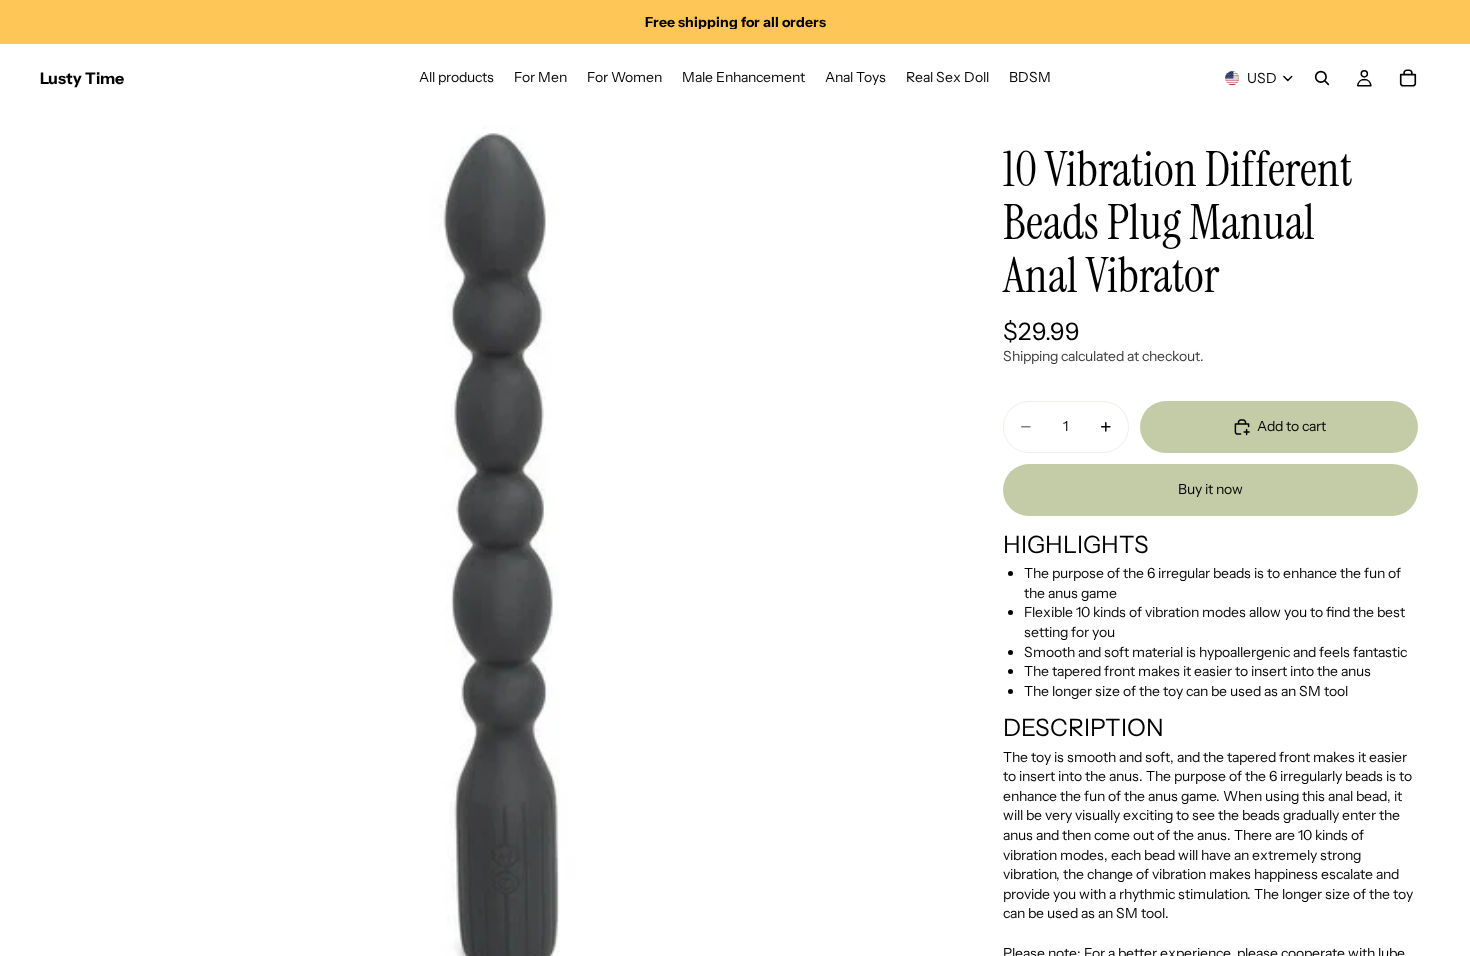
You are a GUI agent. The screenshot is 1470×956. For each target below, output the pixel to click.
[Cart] (1408, 78)
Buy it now (1210, 489)
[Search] (1322, 78)
